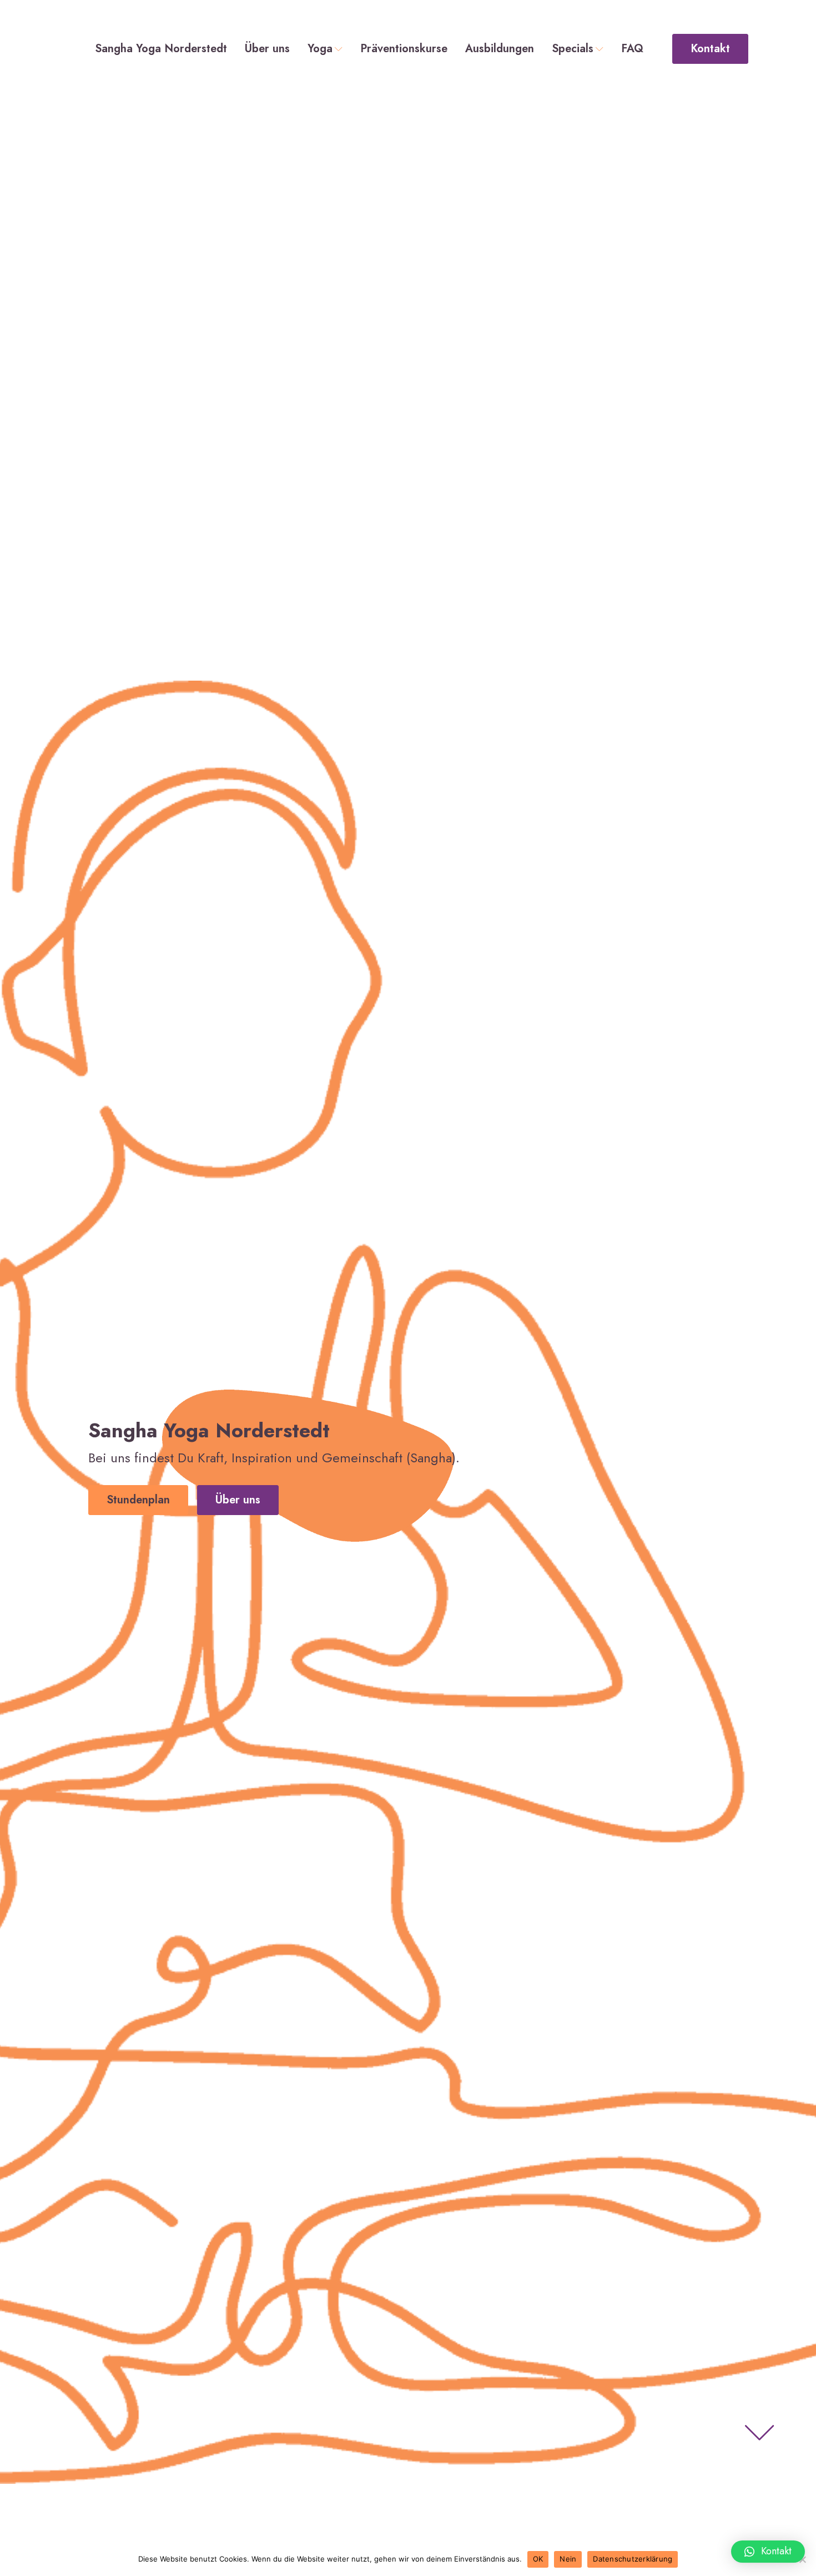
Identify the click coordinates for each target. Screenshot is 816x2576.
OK (538, 2559)
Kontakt (710, 49)
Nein (568, 2559)
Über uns (267, 49)
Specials (573, 49)
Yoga (320, 49)
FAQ (632, 49)
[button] (768, 2552)
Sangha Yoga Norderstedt (161, 49)
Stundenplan (138, 1500)
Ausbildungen (500, 49)
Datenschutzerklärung (633, 2559)
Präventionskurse (404, 49)
